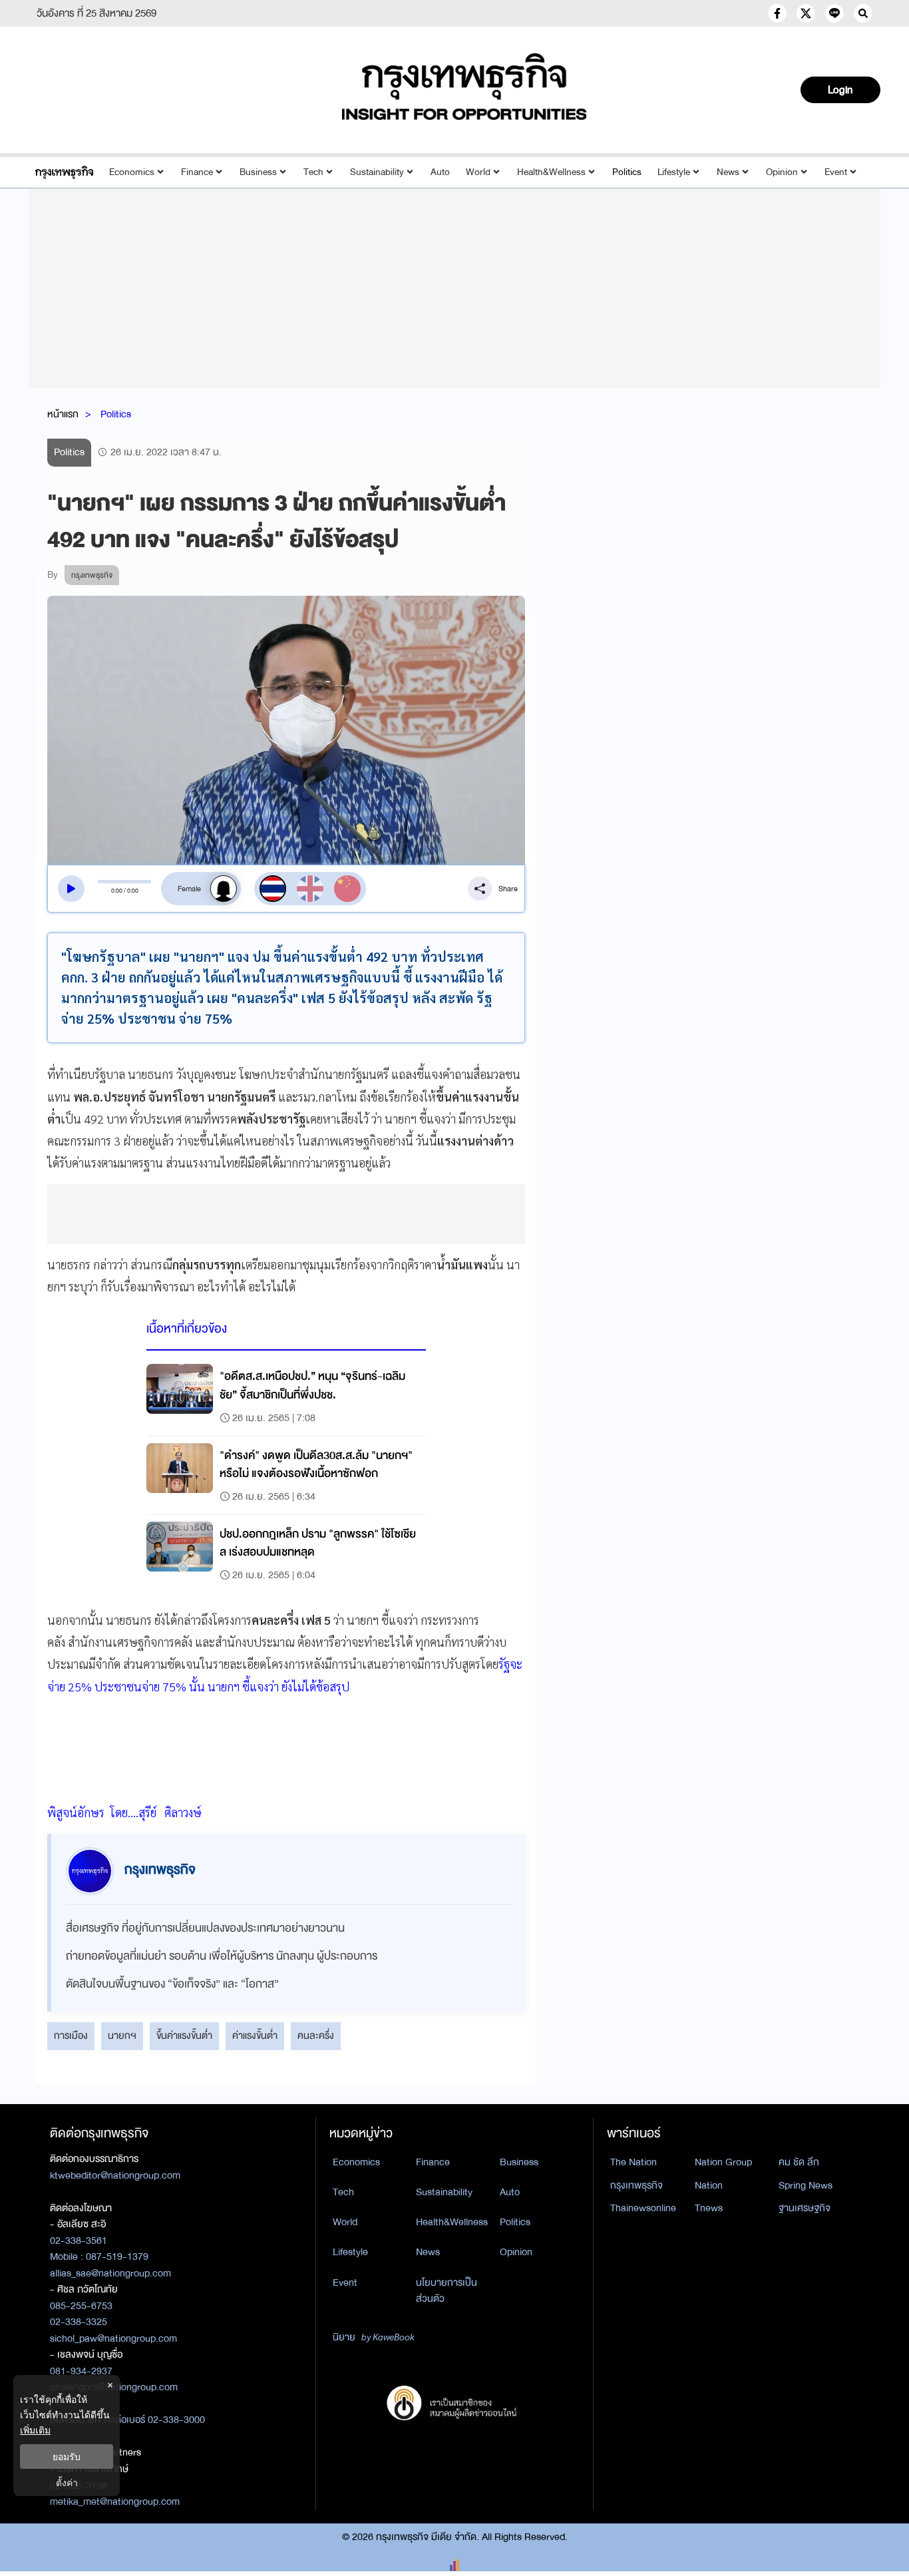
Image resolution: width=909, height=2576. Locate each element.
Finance (197, 172)
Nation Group (723, 2162)
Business (258, 172)
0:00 (117, 891)
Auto (440, 172)
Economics (132, 172)
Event (836, 172)
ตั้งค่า (67, 2482)
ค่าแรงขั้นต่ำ (255, 2036)
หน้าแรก (63, 414)
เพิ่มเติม (35, 2430)
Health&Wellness (551, 172)
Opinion (782, 172)
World (478, 172)
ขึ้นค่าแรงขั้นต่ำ (184, 2036)
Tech (313, 172)
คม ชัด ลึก (799, 2162)
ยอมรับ (67, 2457)
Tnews (709, 2208)
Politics (627, 172)
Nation (709, 2185)
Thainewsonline (643, 2208)
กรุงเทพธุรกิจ (636, 2185)
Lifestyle (674, 172)
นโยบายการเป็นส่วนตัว (447, 2291)
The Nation (634, 2162)
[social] (777, 13)
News (728, 172)
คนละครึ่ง (316, 2036)
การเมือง (71, 2036)
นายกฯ (122, 2036)
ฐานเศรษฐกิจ (805, 2208)
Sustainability (377, 172)
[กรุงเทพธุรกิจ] (64, 172)
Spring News (806, 2185)
